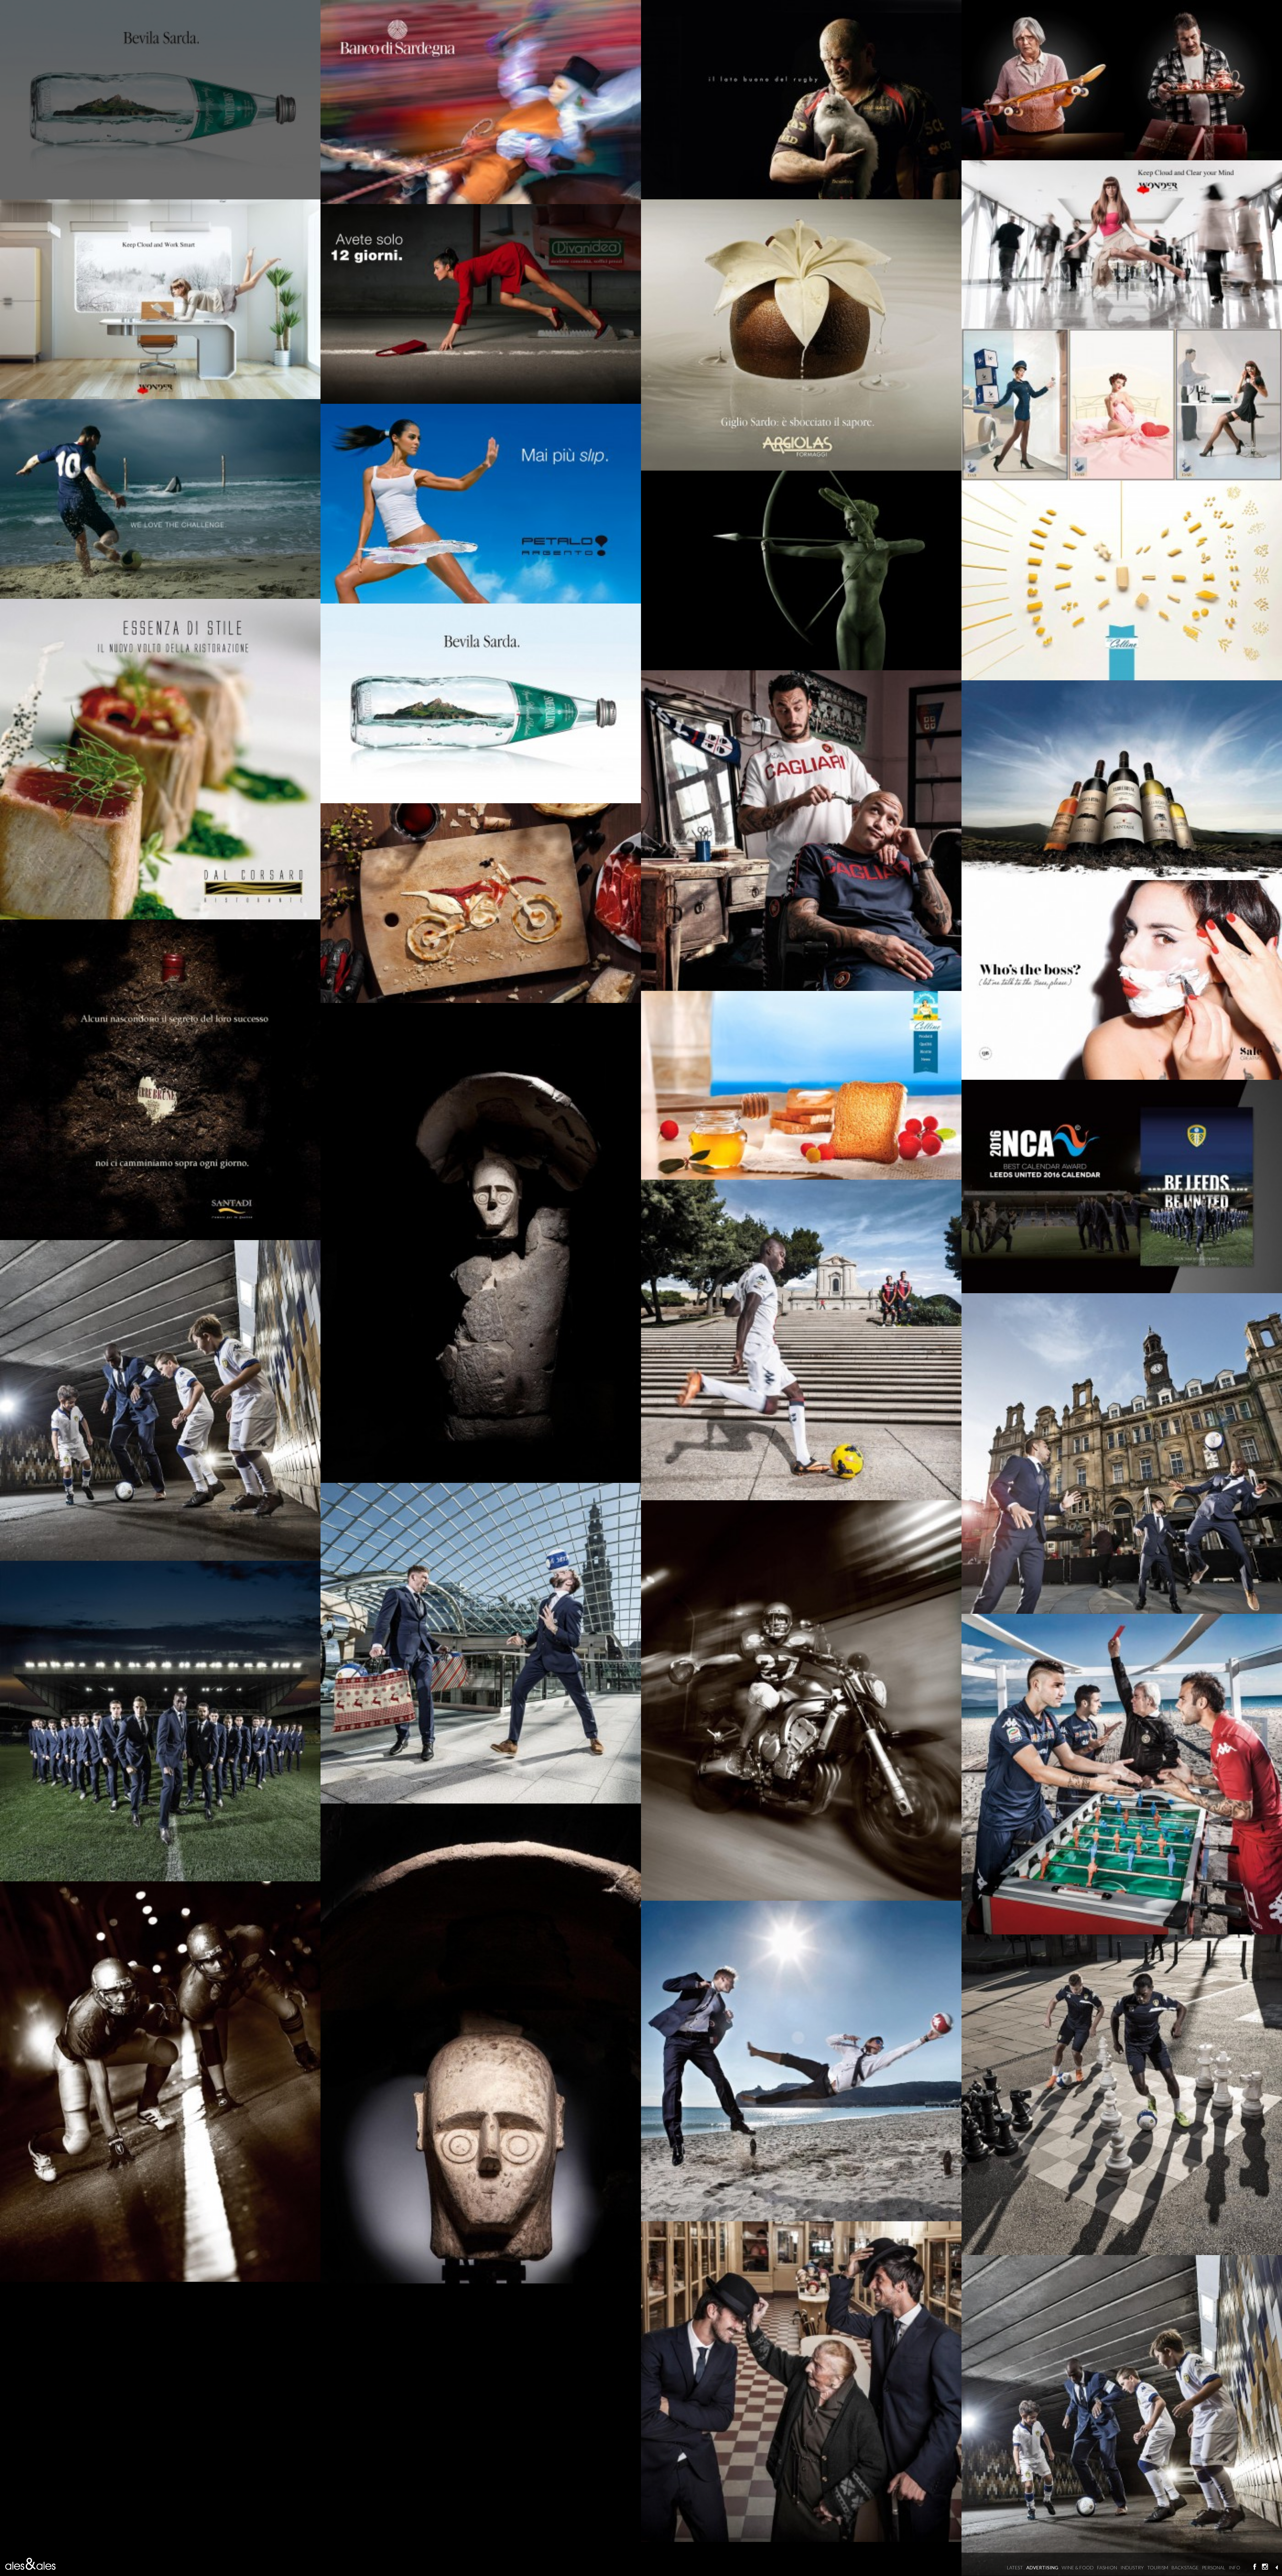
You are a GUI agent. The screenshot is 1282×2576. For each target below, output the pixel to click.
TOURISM (1158, 2567)
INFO (1234, 2567)
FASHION (1107, 2567)
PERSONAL (1214, 2567)
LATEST (1015, 2567)
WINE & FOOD (1078, 2567)
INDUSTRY (1132, 2567)
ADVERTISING (1042, 2567)
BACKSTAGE (1185, 2567)
